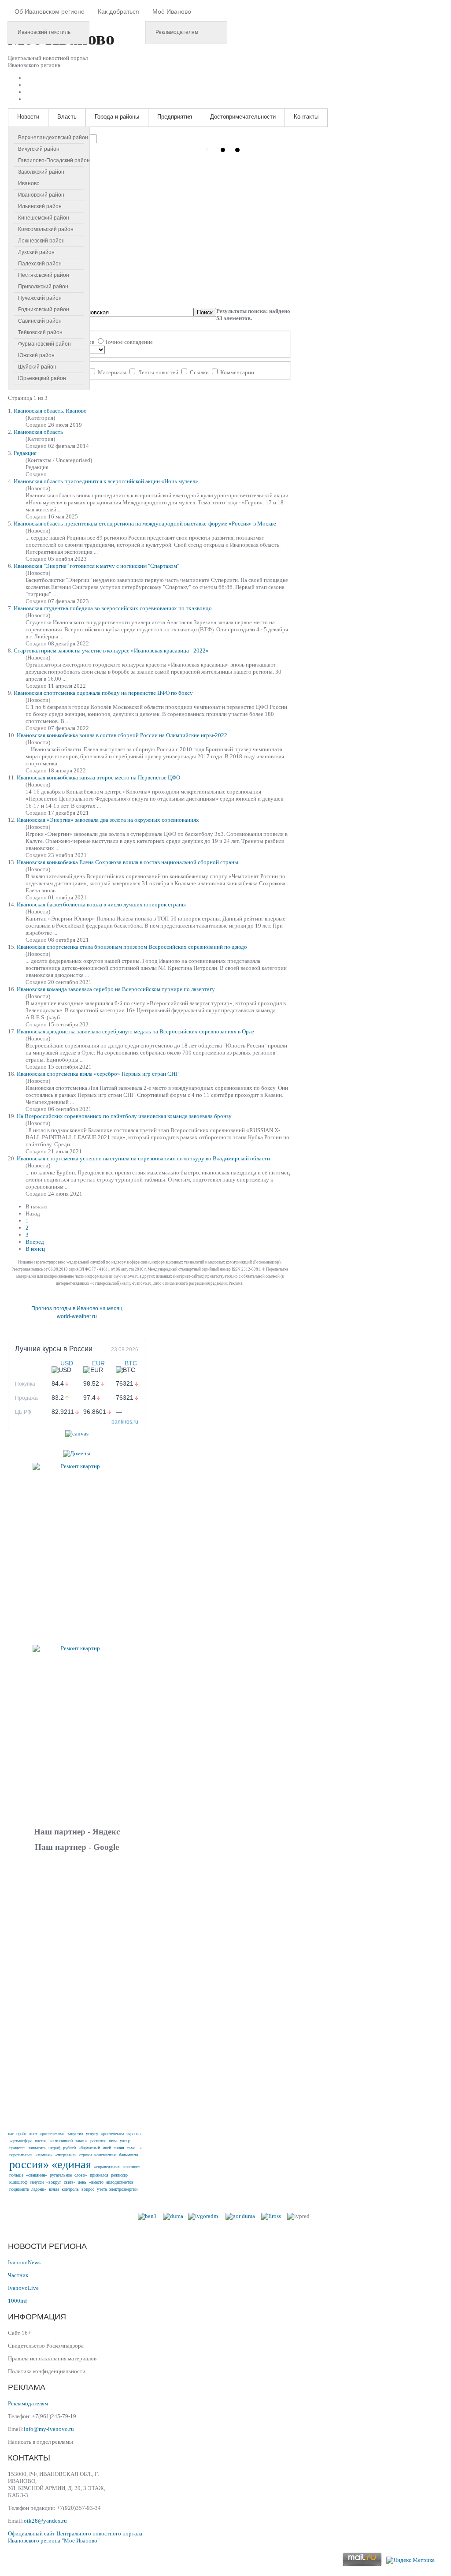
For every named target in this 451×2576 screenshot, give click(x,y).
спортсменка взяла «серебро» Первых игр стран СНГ (98, 1074)
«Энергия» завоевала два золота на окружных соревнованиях (108, 820)
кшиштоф (18, 2182)
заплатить (37, 2148)
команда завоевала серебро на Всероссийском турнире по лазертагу (116, 989)
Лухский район (36, 252)
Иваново (29, 183)
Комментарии (237, 372)
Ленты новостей (158, 372)
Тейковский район (40, 332)
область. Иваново (50, 411)
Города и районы (117, 117)
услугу (92, 2134)
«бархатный (89, 2148)
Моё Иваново (172, 11)
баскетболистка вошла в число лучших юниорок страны (101, 904)
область (38, 432)
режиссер (119, 2175)
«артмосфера (21, 2141)
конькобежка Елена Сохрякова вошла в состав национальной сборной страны (128, 862)
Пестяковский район (44, 275)
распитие (98, 2141)
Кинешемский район (44, 218)
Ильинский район (40, 206)
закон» (81, 2141)
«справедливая (107, 2167)
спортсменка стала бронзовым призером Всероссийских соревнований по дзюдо (132, 947)
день (82, 2182)
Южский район (36, 355)
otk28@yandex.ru (45, 2521)
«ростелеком (112, 2134)
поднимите (19, 2189)
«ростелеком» (52, 2134)
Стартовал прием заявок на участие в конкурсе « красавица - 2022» (111, 651)
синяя (119, 2148)
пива (113, 2141)
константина (105, 2155)
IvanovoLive (23, 2288)
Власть (67, 117)
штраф (54, 2148)
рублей (69, 2148)
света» (70, 2182)
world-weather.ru (77, 1316)
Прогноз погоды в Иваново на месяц (77, 1309)
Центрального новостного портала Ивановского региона (75, 2537)
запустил (75, 2134)
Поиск (205, 312)
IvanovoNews (24, 2262)
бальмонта (128, 2155)
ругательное (61, 2175)
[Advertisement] (77, 1990)
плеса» (41, 2141)
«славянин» (37, 2175)
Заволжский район (41, 172)
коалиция (132, 2167)
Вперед (35, 1242)
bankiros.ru (125, 1422)
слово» (81, 2175)
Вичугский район (39, 149)
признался (99, 2175)
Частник (18, 2275)
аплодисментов (120, 2182)
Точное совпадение (129, 342)
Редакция (25, 453)
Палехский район (40, 264)
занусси (37, 2182)
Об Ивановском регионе (50, 11)
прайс (21, 2134)
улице (125, 2141)
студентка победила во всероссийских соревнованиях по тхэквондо (113, 608)
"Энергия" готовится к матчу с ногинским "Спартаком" (96, 566)
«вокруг (54, 2182)
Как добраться (118, 11)
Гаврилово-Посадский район (54, 160)
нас (11, 2134)
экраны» (134, 2134)
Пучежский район (40, 298)
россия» (29, 2164)
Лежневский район (41, 241)
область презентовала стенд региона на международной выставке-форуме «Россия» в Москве (145, 524)
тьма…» (134, 2148)
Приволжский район (43, 287)
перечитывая (21, 2155)
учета (102, 2189)
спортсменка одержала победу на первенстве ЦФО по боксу (103, 693)
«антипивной (61, 2141)
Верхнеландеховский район (53, 138)
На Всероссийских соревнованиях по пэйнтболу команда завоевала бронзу (124, 1116)
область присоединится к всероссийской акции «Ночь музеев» (106, 481)
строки (85, 2155)
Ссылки (199, 372)
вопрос (88, 2189)
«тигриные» (66, 2155)
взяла (54, 2189)
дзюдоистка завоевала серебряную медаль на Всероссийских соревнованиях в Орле (135, 1031)
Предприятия (175, 117)
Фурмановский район (44, 344)
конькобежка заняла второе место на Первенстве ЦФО (98, 777)
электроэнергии (123, 2189)
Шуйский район (37, 367)
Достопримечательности (243, 117)
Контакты (306, 117)
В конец (35, 1249)
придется (17, 2148)
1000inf (17, 2301)
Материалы (112, 372)
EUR (98, 1363)
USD (67, 1363)
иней (107, 2148)
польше (16, 2175)
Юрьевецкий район (42, 378)
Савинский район (40, 321)
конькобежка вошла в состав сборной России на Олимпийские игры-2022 (122, 735)
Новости (28, 117)
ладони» (39, 2189)
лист (33, 2134)
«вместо (96, 2182)
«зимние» (44, 2155)
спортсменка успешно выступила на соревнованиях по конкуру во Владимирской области (143, 1158)
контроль (70, 2189)
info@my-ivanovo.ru (49, 2429)
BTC (131, 1363)
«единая (71, 2164)
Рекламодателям (177, 32)
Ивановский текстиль (44, 32)
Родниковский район (44, 309)
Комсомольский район (46, 229)
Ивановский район (41, 195)
